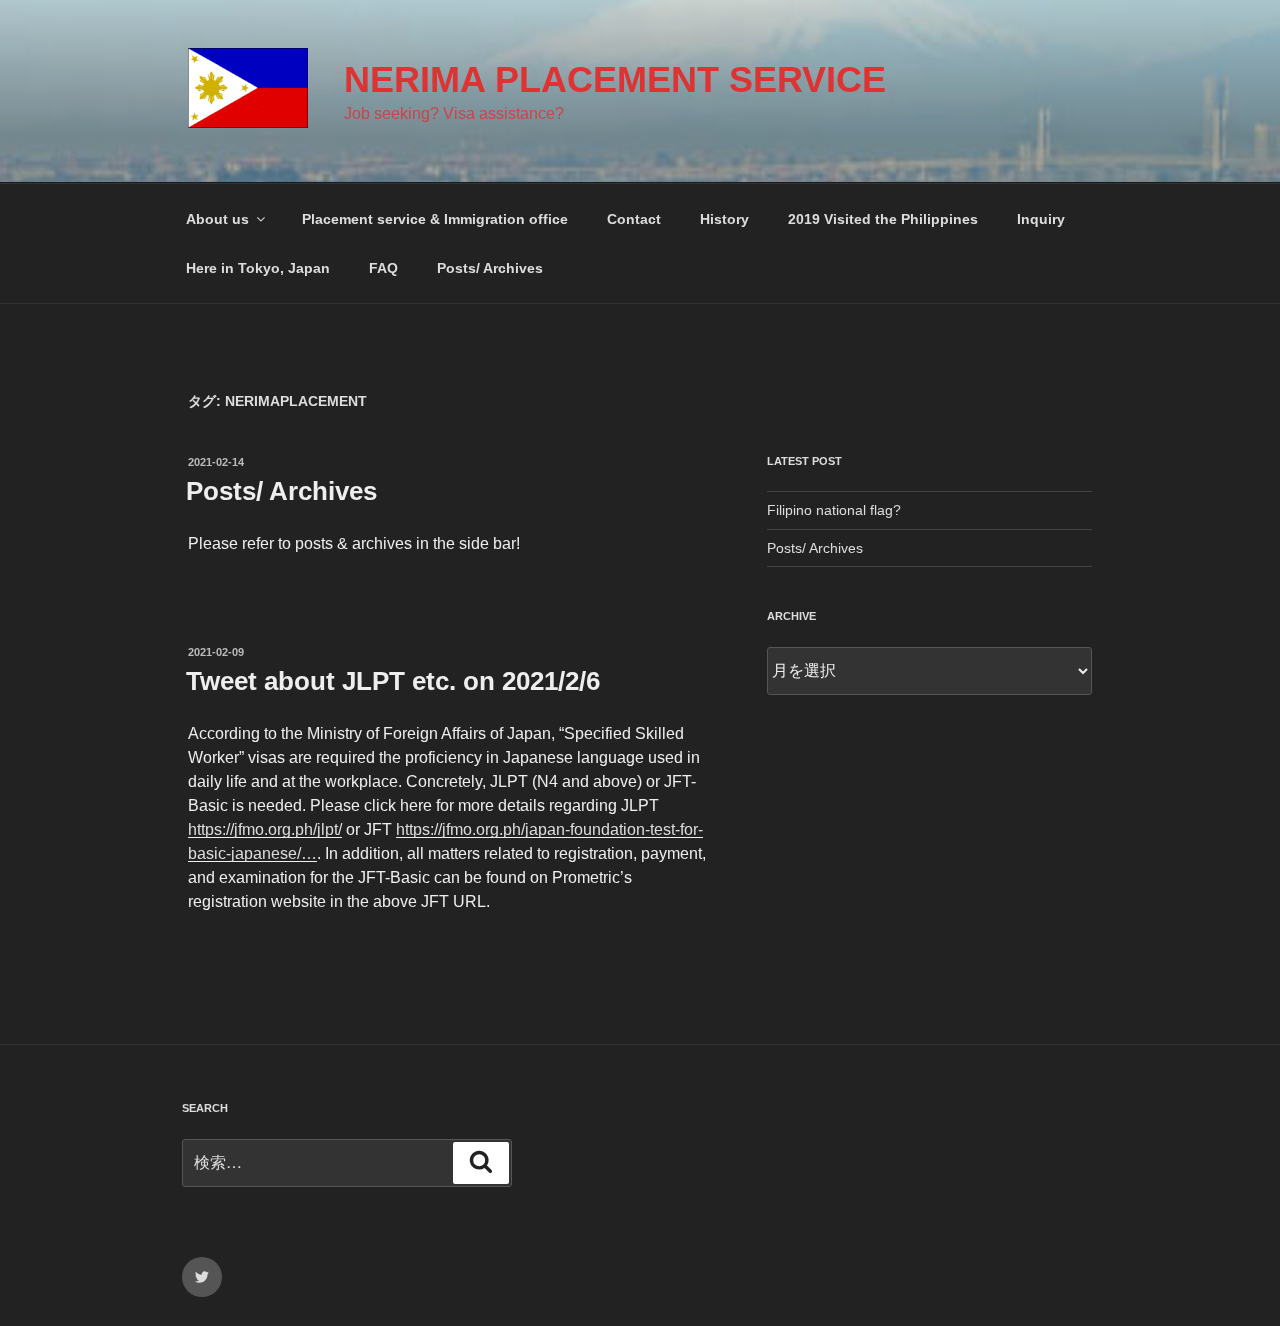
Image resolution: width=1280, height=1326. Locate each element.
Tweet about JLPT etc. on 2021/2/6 (393, 681)
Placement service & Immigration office (435, 219)
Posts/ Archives (490, 268)
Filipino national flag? (834, 510)
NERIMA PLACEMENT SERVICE (615, 79)
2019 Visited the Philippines (883, 219)
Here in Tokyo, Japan (258, 268)
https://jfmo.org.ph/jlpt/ (265, 829)
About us (217, 219)
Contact (634, 219)
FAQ (383, 268)
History (724, 219)
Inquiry (1041, 219)
